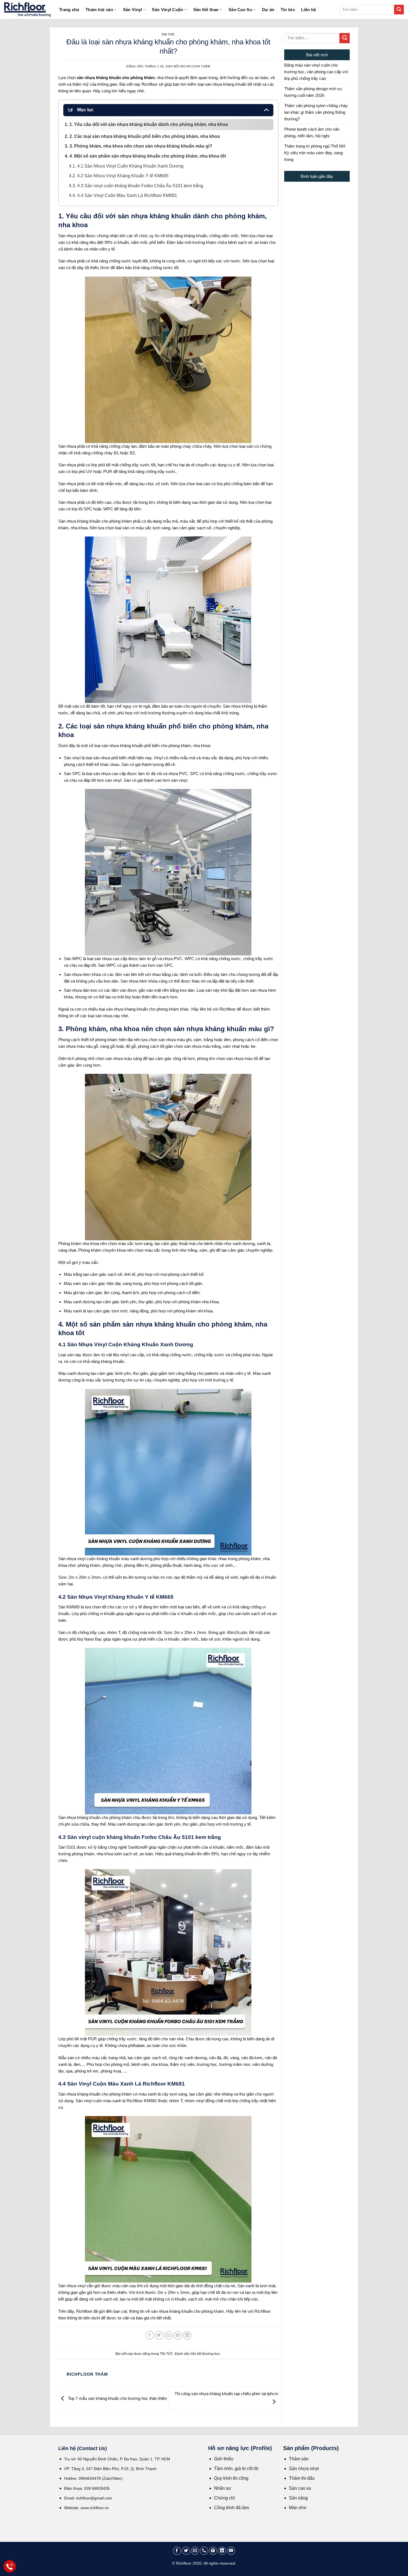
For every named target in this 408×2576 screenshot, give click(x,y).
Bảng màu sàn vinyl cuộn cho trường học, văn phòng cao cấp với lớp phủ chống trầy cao (316, 72)
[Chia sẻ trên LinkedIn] (187, 2335)
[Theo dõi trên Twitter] (186, 2551)
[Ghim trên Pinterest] (178, 2335)
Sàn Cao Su (240, 10)
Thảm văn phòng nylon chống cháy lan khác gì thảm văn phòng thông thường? (316, 112)
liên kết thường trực (205, 2354)
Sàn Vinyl (133, 10)
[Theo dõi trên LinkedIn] (222, 2551)
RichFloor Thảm (195, 66)
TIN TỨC (168, 34)
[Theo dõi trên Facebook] (177, 2551)
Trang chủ (69, 10)
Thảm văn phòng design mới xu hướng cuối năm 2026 (313, 92)
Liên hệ (308, 10)
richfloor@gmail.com (94, 2498)
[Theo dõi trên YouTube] (231, 2551)
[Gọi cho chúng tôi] (204, 2551)
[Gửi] (399, 10)
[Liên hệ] (10, 2566)
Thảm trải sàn (99, 10)
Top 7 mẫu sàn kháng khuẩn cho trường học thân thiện (117, 2398)
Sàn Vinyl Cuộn (167, 10)
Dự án (268, 10)
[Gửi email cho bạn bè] (169, 2335)
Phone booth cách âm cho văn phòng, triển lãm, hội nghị (312, 132)
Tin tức (288, 10)
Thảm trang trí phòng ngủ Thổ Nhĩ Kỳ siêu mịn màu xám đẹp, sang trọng (315, 153)
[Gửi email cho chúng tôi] (195, 2551)
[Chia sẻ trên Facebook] (150, 2335)
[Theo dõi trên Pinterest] (213, 2551)
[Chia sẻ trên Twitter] (159, 2335)
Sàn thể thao (206, 10)
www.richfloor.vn (95, 2508)
